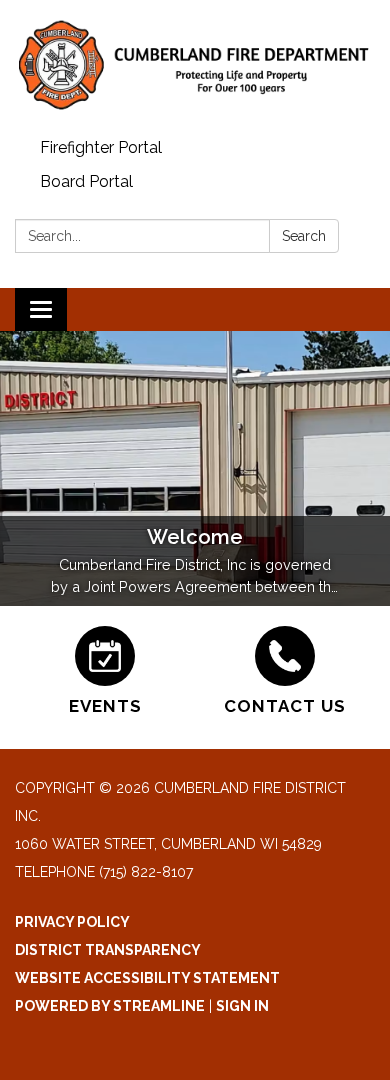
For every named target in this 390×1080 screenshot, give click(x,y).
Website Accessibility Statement (147, 978)
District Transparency (108, 950)
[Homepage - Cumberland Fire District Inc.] (195, 65)
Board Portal (86, 181)
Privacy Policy (72, 922)
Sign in (242, 1006)
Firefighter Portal (101, 147)
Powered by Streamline (110, 1006)
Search (304, 236)
